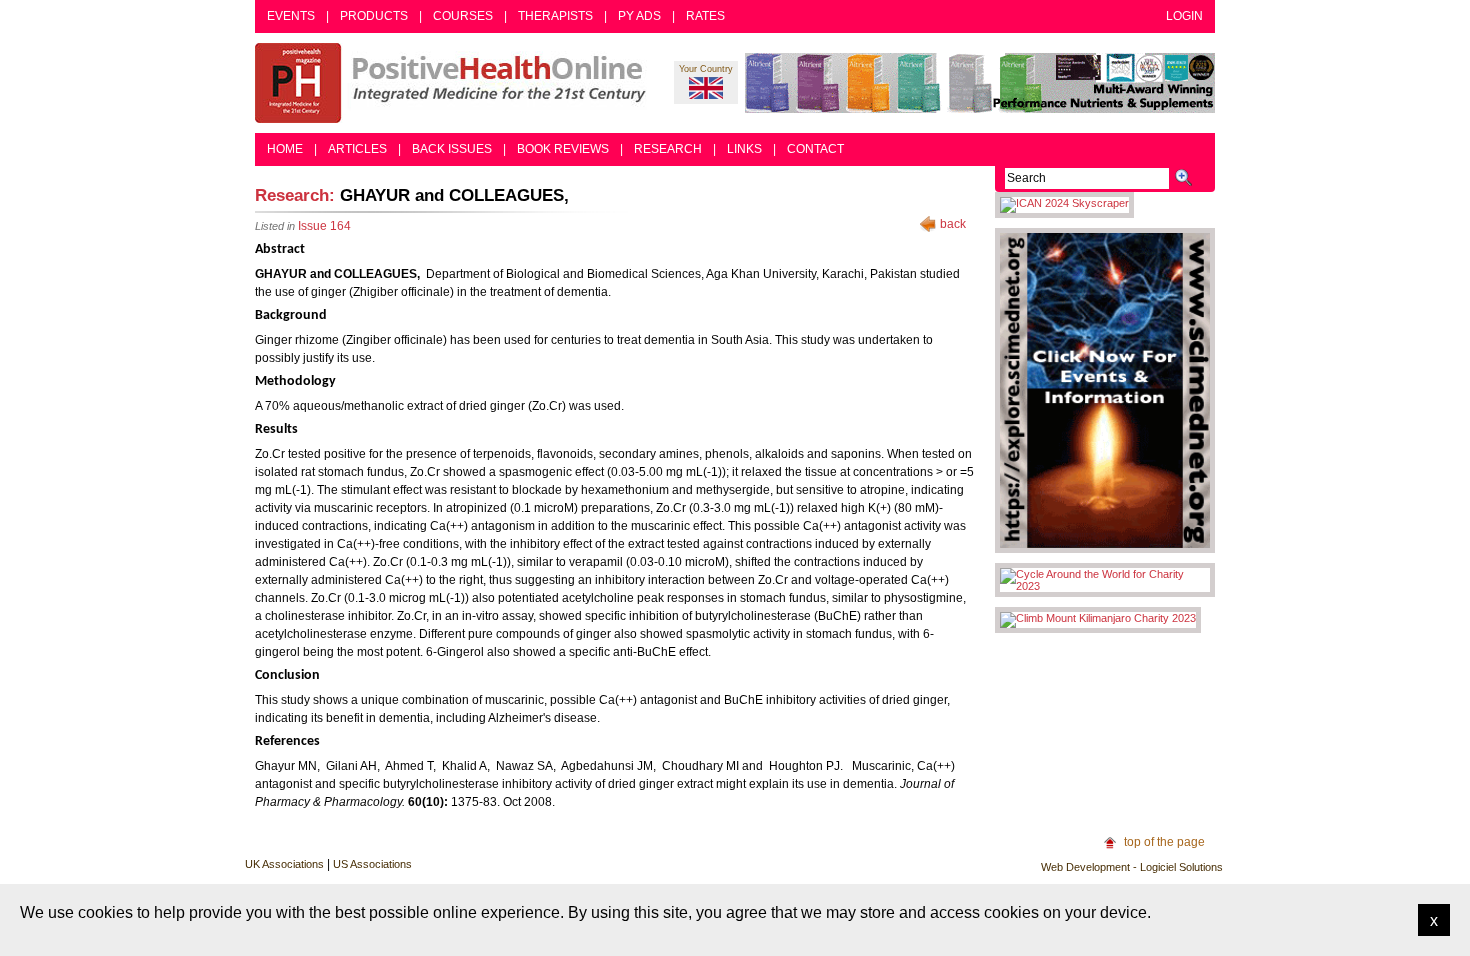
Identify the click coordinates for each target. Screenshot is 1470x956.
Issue (324, 226)
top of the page (1164, 842)
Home (285, 149)
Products (374, 16)
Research (668, 149)
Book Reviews (563, 149)
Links (744, 149)
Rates (705, 16)
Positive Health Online (455, 83)
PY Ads (639, 16)
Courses (463, 16)
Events (291, 16)
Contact (815, 149)
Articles (357, 149)
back (953, 224)
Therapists (555, 16)
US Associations (372, 864)
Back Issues (452, 149)
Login (1184, 16)
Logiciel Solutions (1181, 867)
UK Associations (284, 864)
